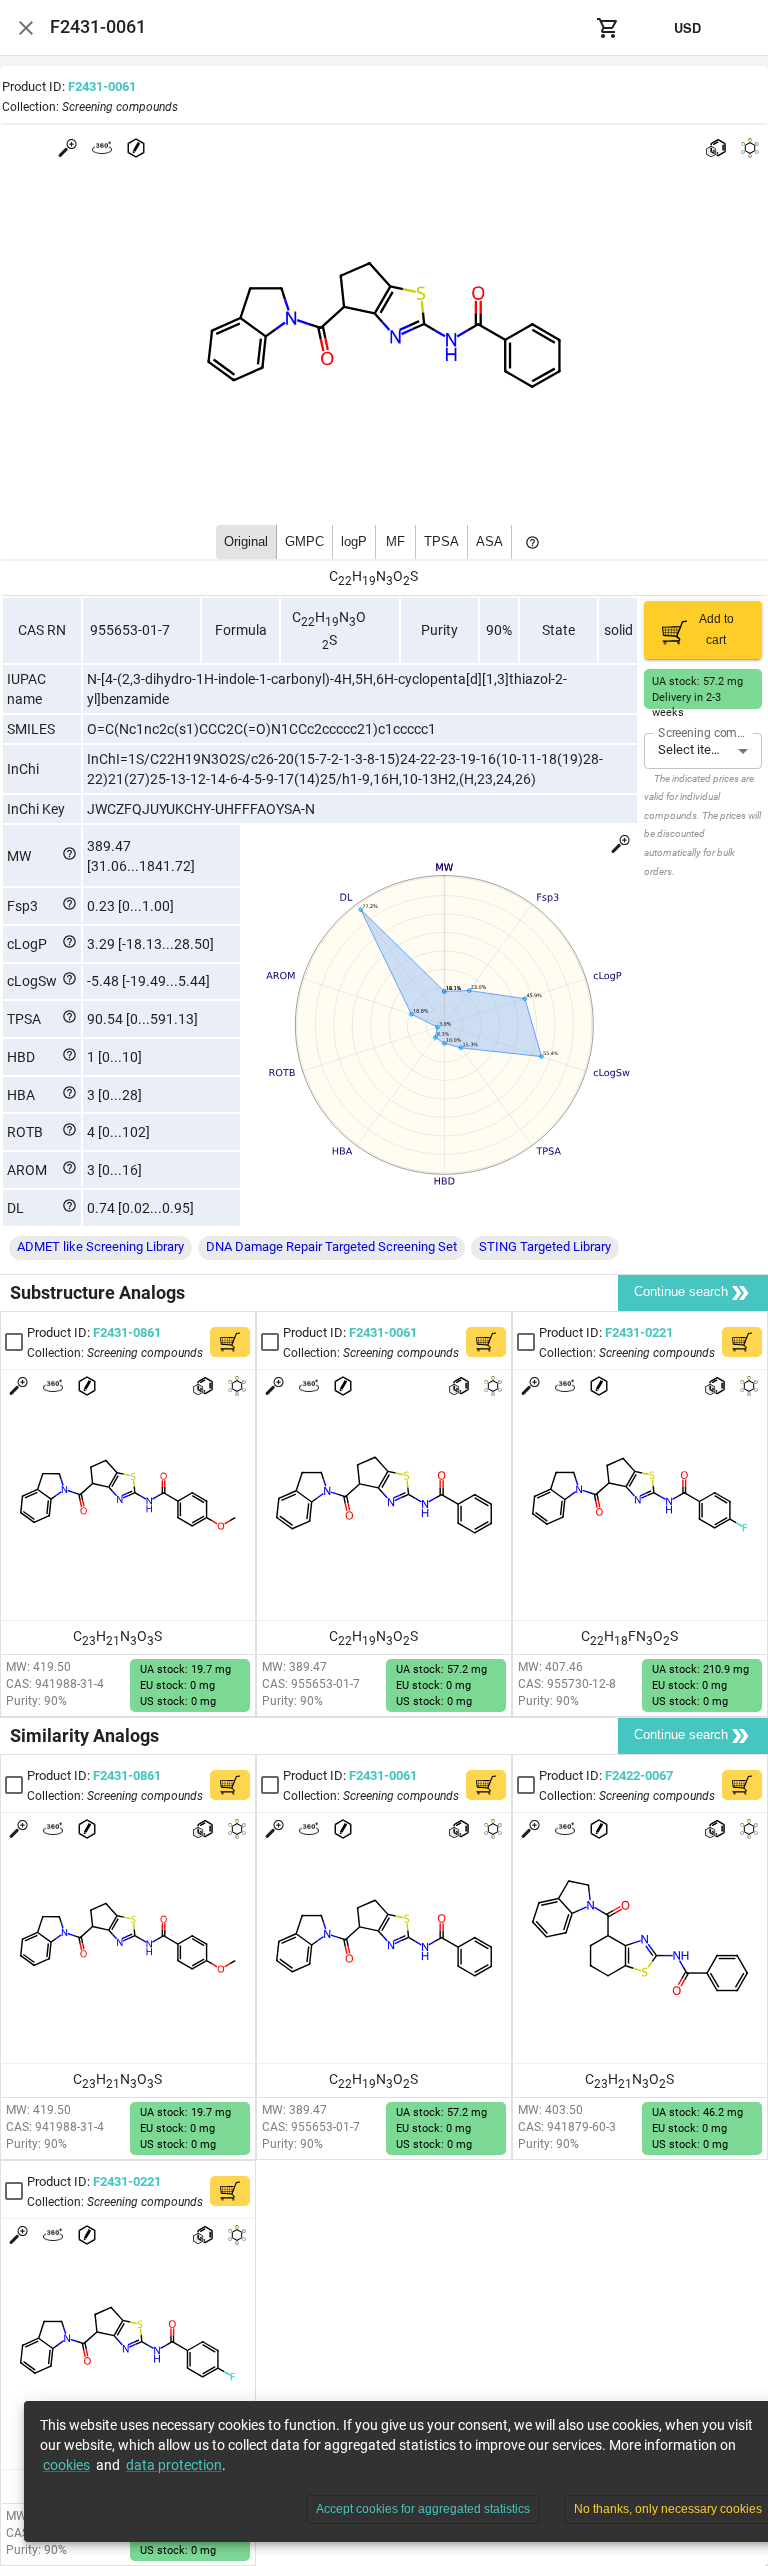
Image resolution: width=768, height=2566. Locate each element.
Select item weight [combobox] (710, 749)
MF (395, 541)
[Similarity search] (750, 148)
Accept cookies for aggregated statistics (423, 2509)
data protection (174, 2465)
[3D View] (102, 148)
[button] (100, 1248)
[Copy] (149, 87)
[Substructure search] (716, 148)
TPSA (441, 541)
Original (246, 541)
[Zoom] (68, 148)
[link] (114, 1341)
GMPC (304, 541)
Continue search (681, 1291)
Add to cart (716, 629)
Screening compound (704, 732)
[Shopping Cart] (608, 28)
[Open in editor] (136, 148)
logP (354, 541)
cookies (66, 2465)
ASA (489, 541)
